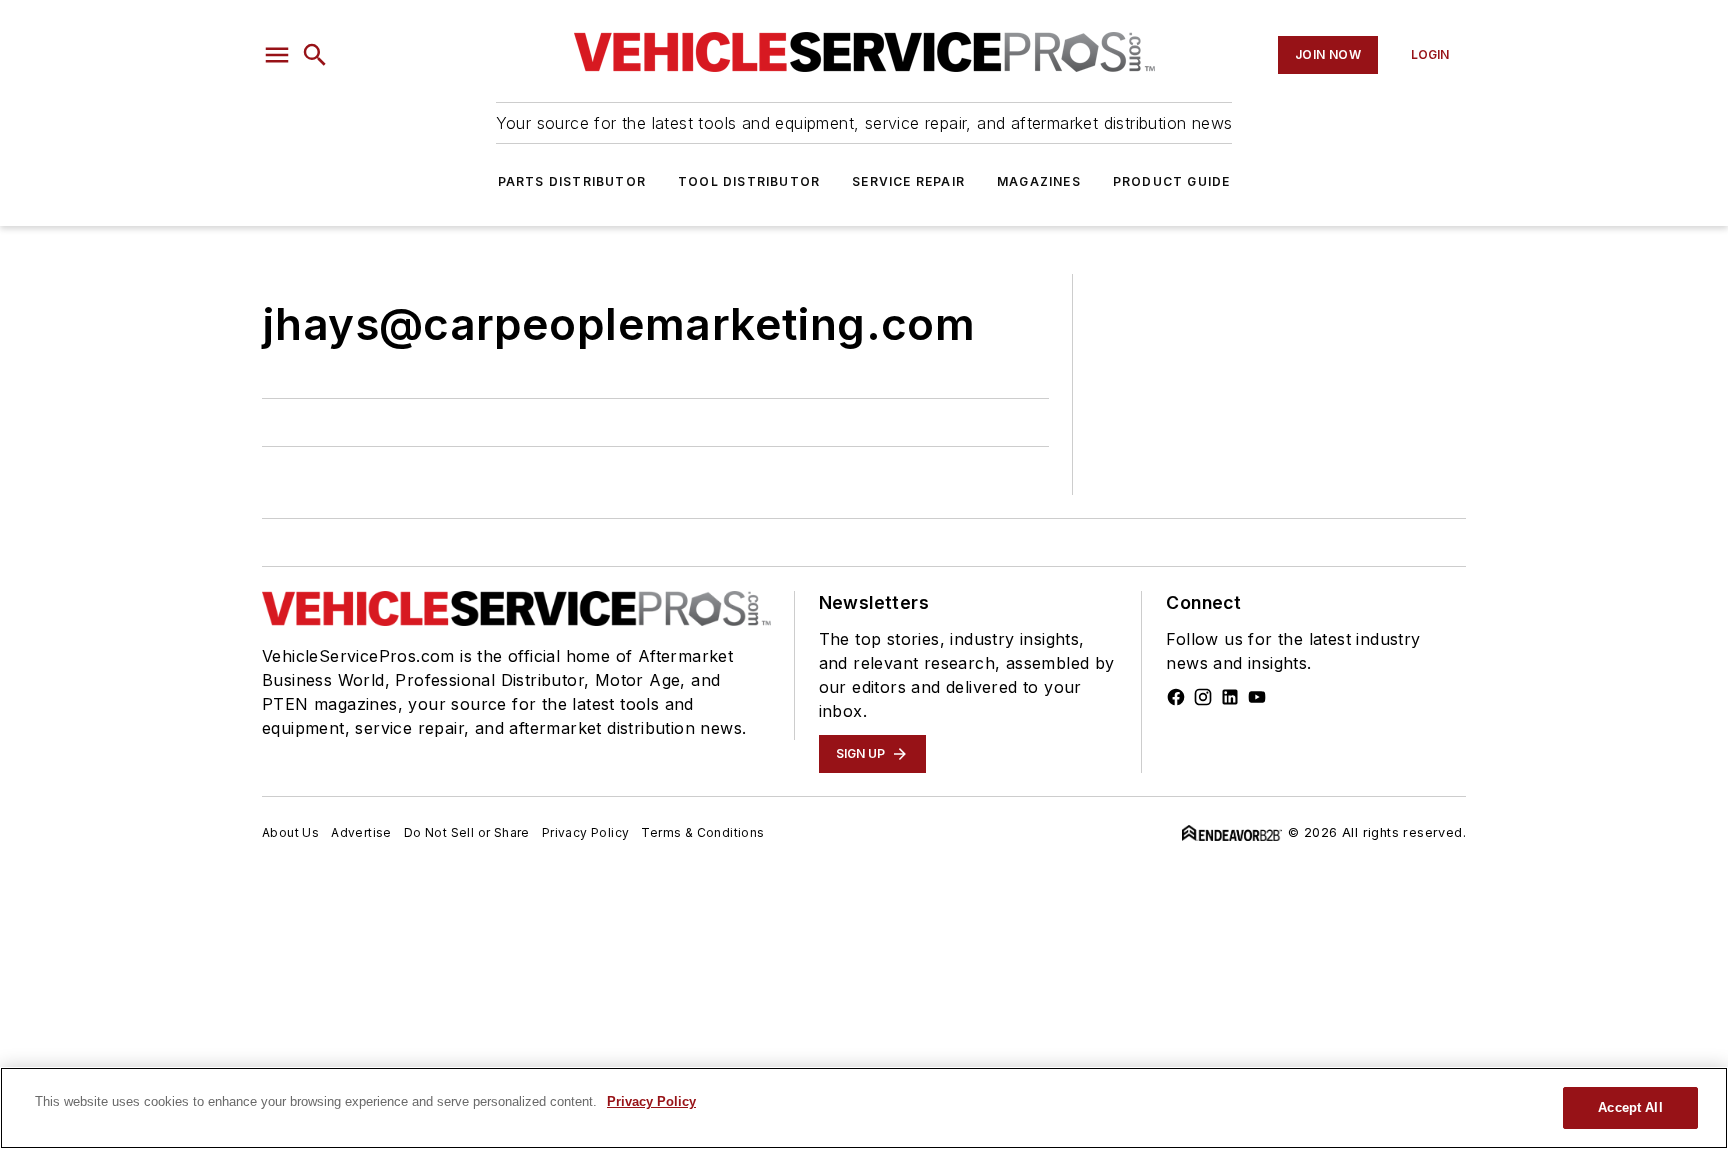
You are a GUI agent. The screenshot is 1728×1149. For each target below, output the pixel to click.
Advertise (361, 832)
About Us (290, 832)
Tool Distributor (749, 181)
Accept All (1630, 1107)
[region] (864, 1108)
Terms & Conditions (702, 832)
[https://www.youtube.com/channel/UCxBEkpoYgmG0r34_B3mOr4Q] (1257, 697)
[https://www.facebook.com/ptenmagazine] (1176, 697)
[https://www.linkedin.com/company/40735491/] (1230, 697)
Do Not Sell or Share (467, 832)
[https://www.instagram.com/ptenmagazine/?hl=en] (1203, 697)
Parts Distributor (572, 181)
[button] (277, 55)
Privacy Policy (586, 832)
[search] (315, 55)
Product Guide (1172, 181)
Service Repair (908, 181)
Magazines (1039, 181)
